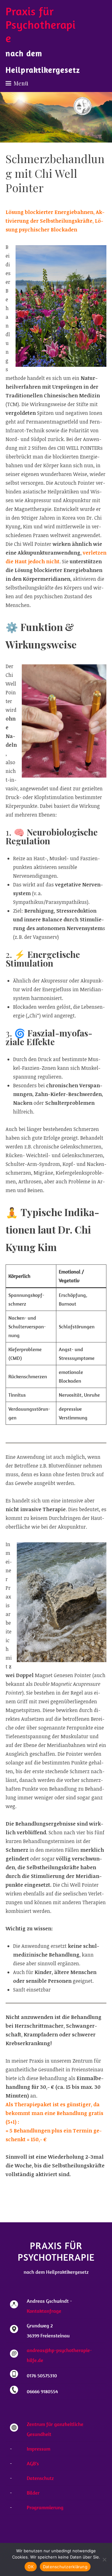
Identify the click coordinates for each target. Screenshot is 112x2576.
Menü (21, 83)
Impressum (39, 2449)
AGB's (33, 2463)
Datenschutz (40, 2478)
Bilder (33, 2493)
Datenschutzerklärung (65, 2567)
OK (31, 2567)
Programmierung (45, 2507)
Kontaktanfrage (44, 2311)
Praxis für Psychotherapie (41, 24)
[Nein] (104, 2559)
